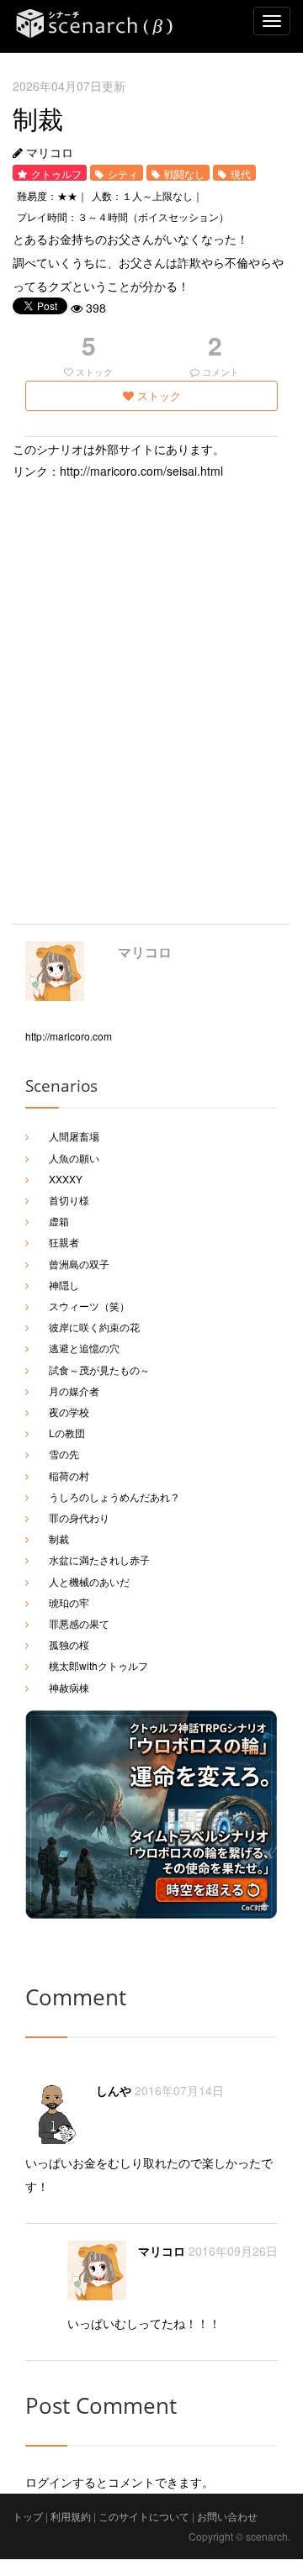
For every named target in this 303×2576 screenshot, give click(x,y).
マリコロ (145, 952)
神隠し (64, 1285)
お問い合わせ (227, 2516)
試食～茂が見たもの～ (99, 1370)
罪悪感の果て (79, 1623)
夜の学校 (69, 1412)
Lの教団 (67, 1433)
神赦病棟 (69, 1687)
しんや (114, 2090)
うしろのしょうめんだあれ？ (114, 1496)
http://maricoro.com (69, 1036)
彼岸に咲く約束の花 (94, 1327)
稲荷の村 (69, 1475)
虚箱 (59, 1221)
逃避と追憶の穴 (84, 1348)
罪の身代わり (79, 1517)
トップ (28, 2516)
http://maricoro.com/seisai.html (141, 471)
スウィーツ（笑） (89, 1306)
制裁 (59, 1538)
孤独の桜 (69, 1644)
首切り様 (69, 1200)
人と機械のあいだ (89, 1581)
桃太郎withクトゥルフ (98, 1665)
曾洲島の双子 (79, 1264)
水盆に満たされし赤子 (99, 1559)
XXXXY (66, 1179)
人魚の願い (74, 1158)
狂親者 (64, 1242)
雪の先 (64, 1454)
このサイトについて (144, 2516)
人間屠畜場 (74, 1136)
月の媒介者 (74, 1391)
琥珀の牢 (69, 1602)
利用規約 (71, 2516)
